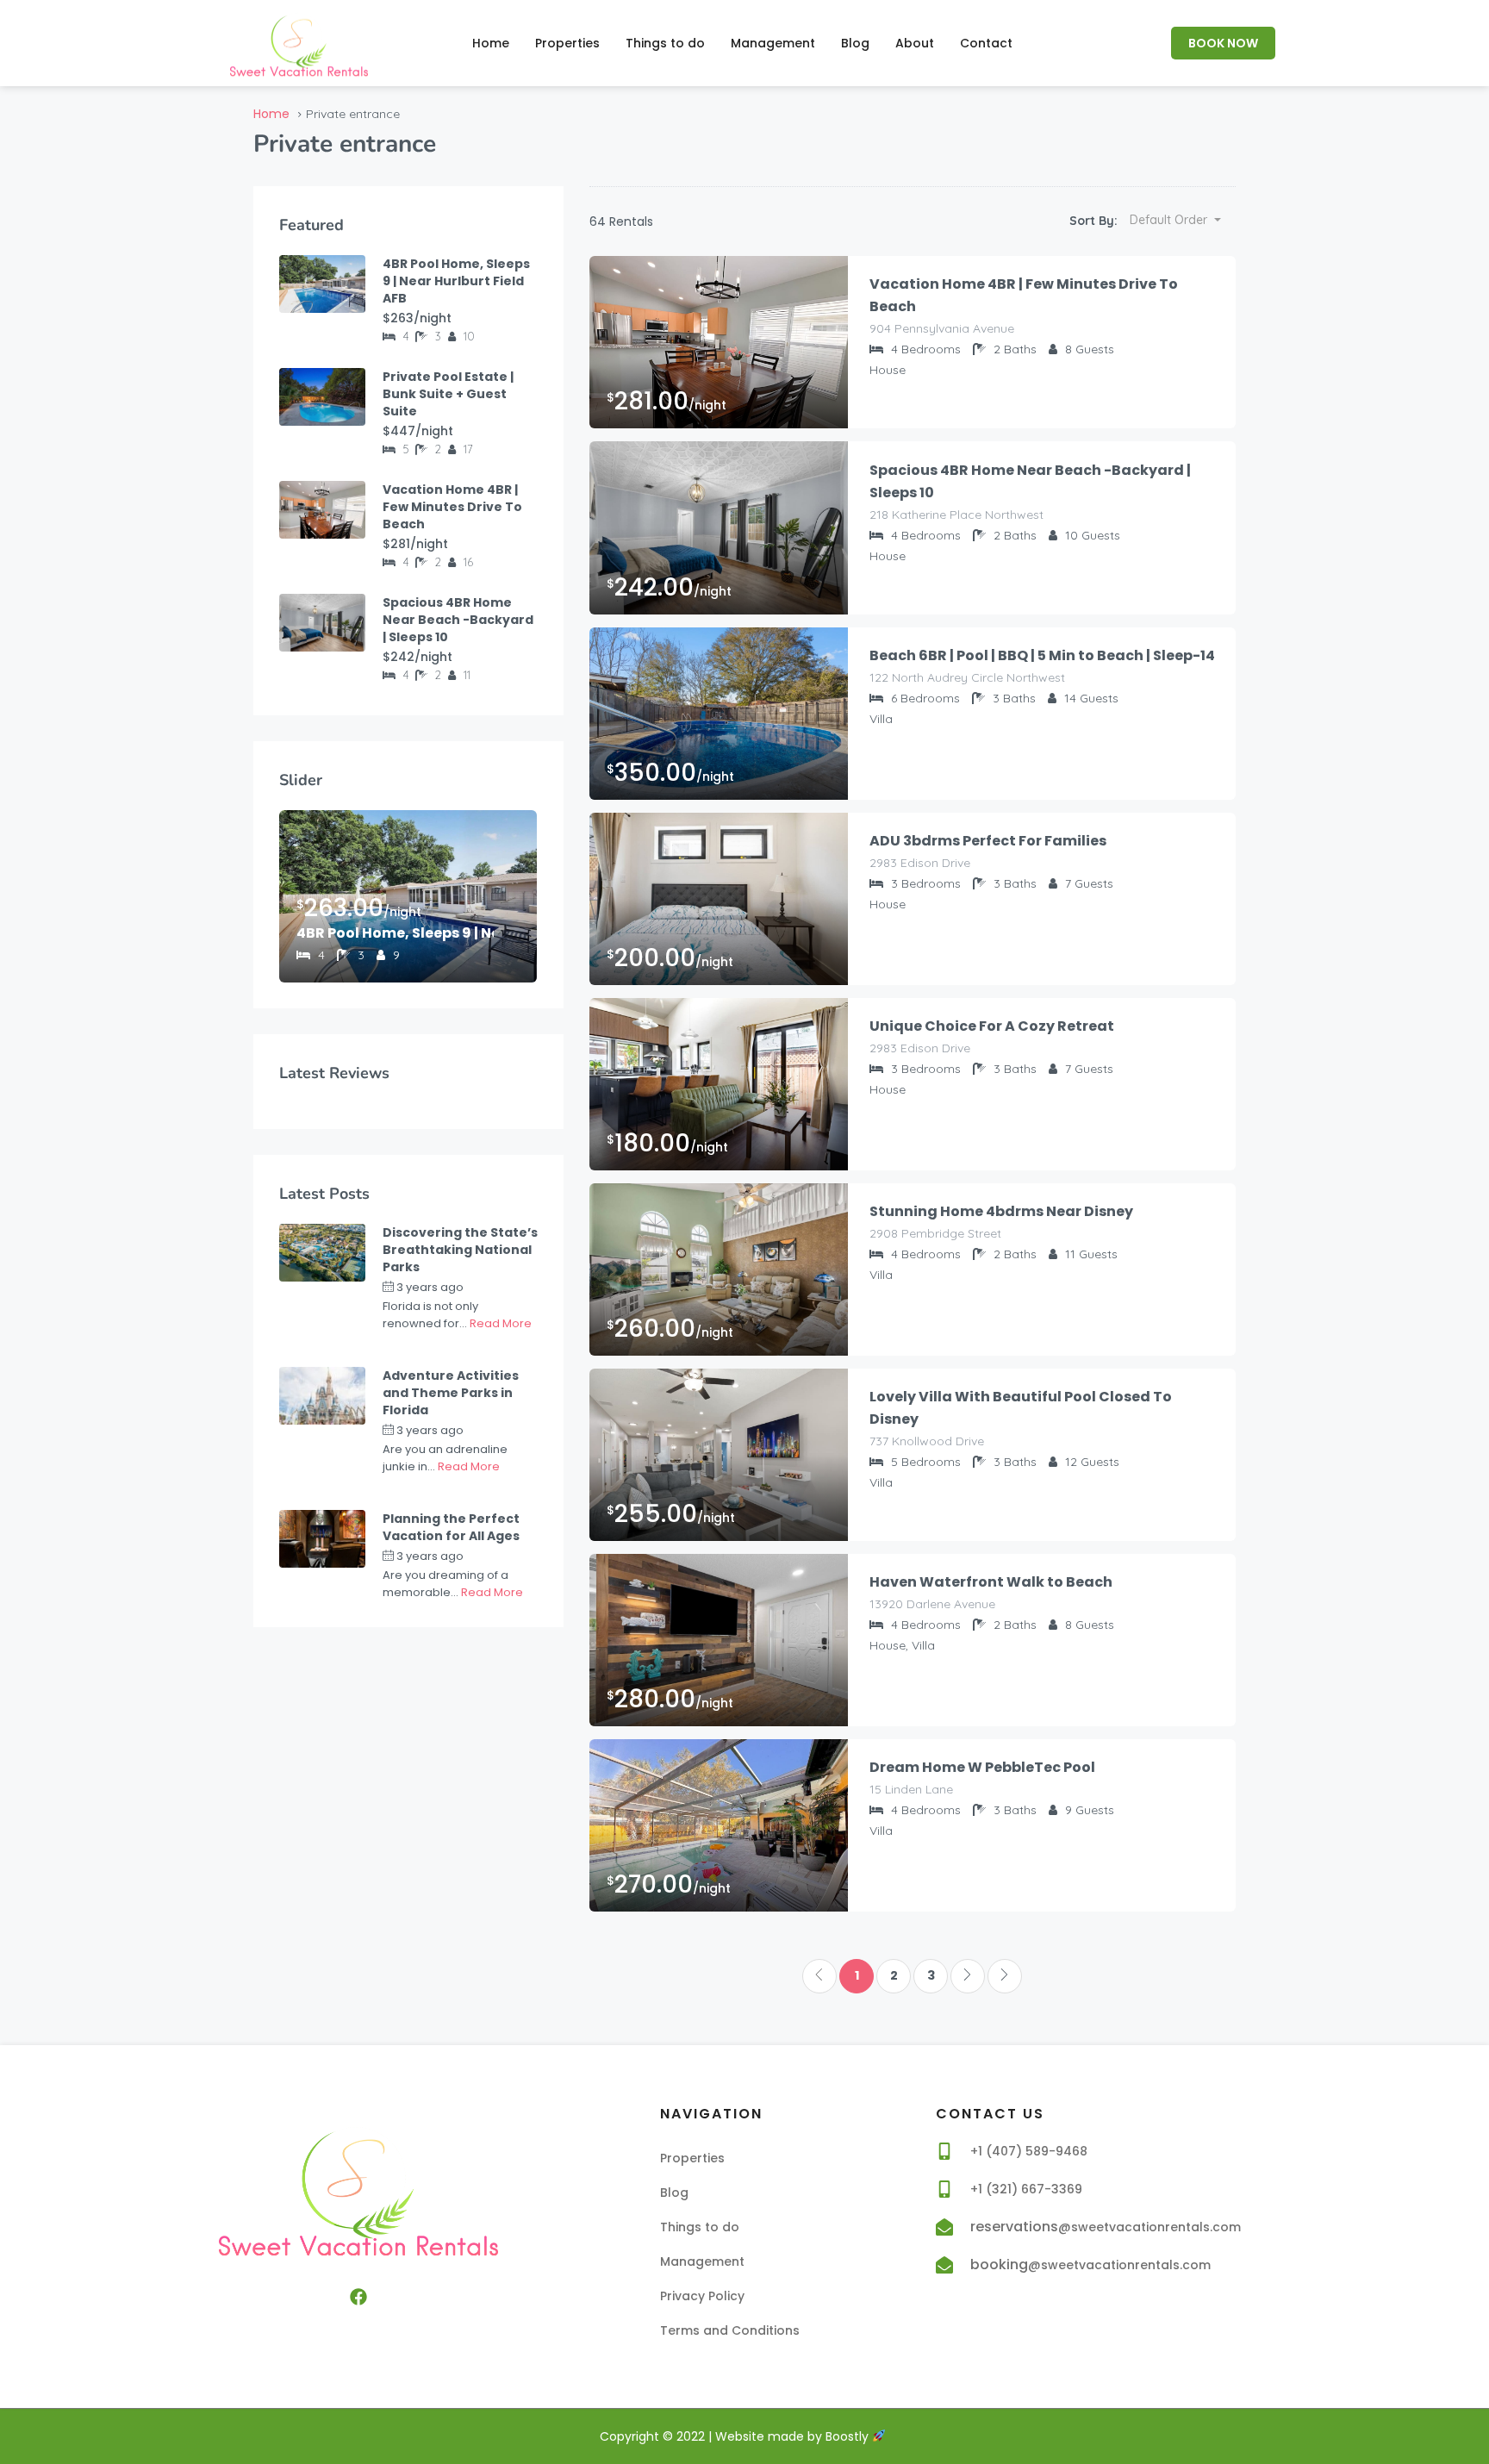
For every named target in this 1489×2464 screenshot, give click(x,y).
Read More (501, 1323)
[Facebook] (358, 2297)
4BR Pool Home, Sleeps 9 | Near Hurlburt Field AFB (456, 281)
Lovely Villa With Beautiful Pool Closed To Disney (1021, 1408)
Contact (986, 43)
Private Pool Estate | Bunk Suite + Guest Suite (448, 394)
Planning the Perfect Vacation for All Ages (451, 1527)
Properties (567, 43)
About (915, 43)
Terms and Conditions (730, 2330)
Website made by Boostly (794, 2436)
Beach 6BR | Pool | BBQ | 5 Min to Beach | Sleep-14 (1042, 655)
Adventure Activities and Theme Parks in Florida (451, 1393)
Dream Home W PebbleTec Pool (982, 1767)
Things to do (665, 43)
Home (491, 43)
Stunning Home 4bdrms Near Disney (1001, 1211)
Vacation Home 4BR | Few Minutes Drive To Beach (1024, 295)
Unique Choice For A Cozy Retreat (992, 1026)
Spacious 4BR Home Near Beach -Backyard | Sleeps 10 (1030, 481)
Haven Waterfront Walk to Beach (991, 1582)
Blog (855, 43)
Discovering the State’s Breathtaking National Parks (460, 1250)
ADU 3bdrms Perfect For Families (988, 841)
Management (773, 43)
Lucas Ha (508, 1287)
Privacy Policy (702, 2296)
